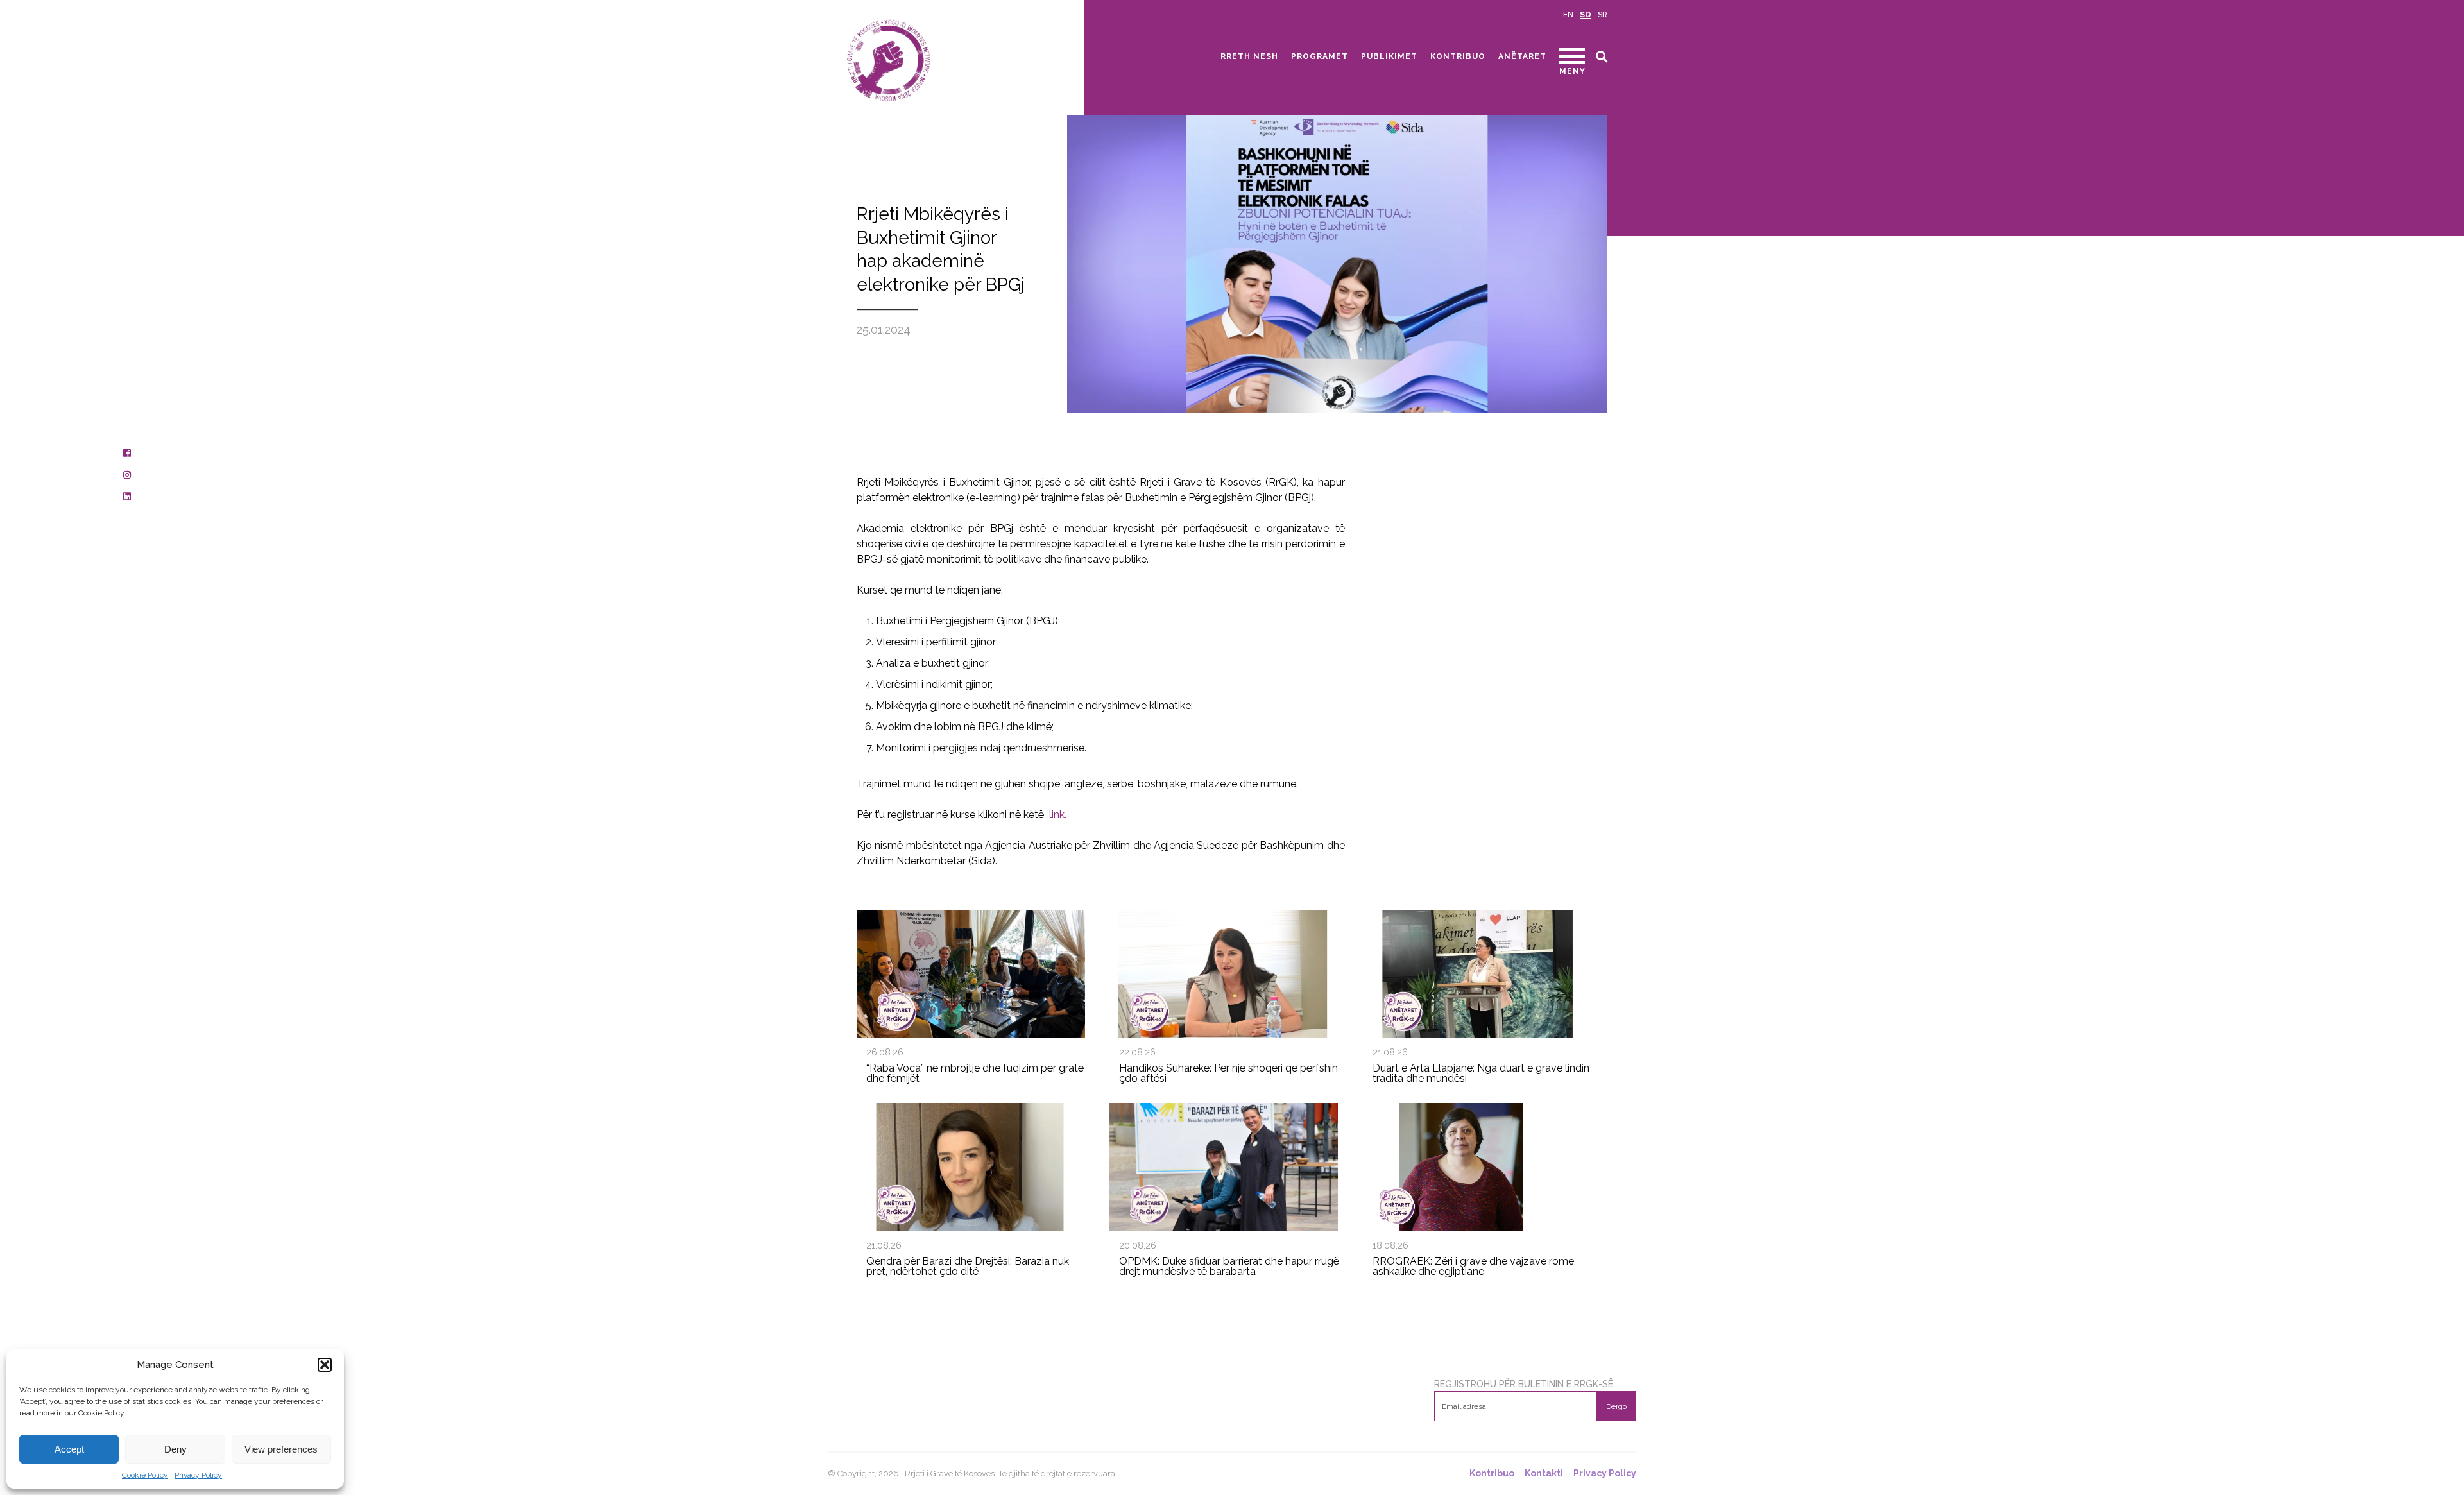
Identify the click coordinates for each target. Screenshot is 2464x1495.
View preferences (281, 1449)
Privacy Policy (198, 1475)
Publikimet (1389, 56)
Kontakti (1544, 1474)
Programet (1320, 56)
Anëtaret (1522, 56)
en (1568, 15)
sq (1586, 15)
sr (1603, 15)
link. (1058, 815)
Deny (175, 1449)
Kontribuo (1458, 56)
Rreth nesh (1249, 56)
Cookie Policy (145, 1475)
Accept (69, 1449)
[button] (325, 1365)
